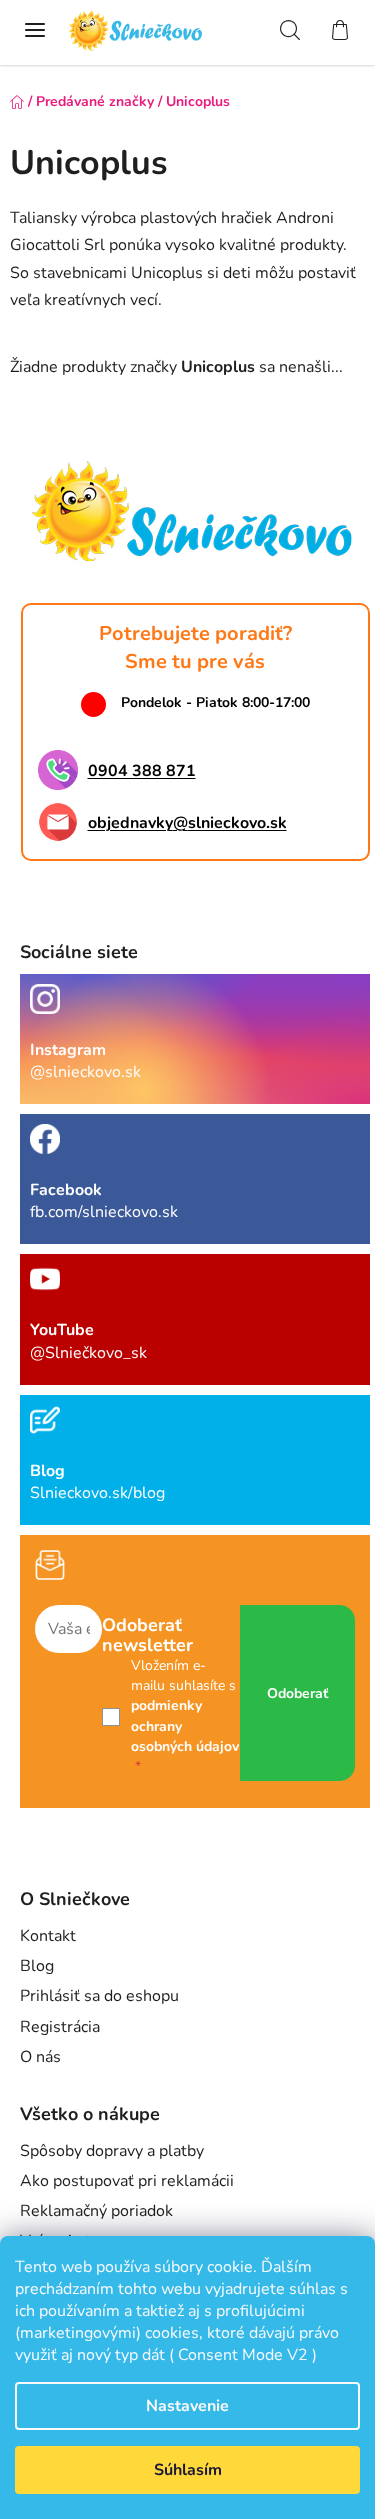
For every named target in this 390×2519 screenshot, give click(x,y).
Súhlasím (188, 2470)
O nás (40, 2057)
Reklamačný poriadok (96, 2211)
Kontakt (48, 1936)
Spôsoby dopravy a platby (112, 2151)
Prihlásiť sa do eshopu (99, 1996)
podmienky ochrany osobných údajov (185, 1726)
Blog (37, 1966)
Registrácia (60, 2027)
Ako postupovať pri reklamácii (127, 2181)
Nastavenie (187, 2406)
